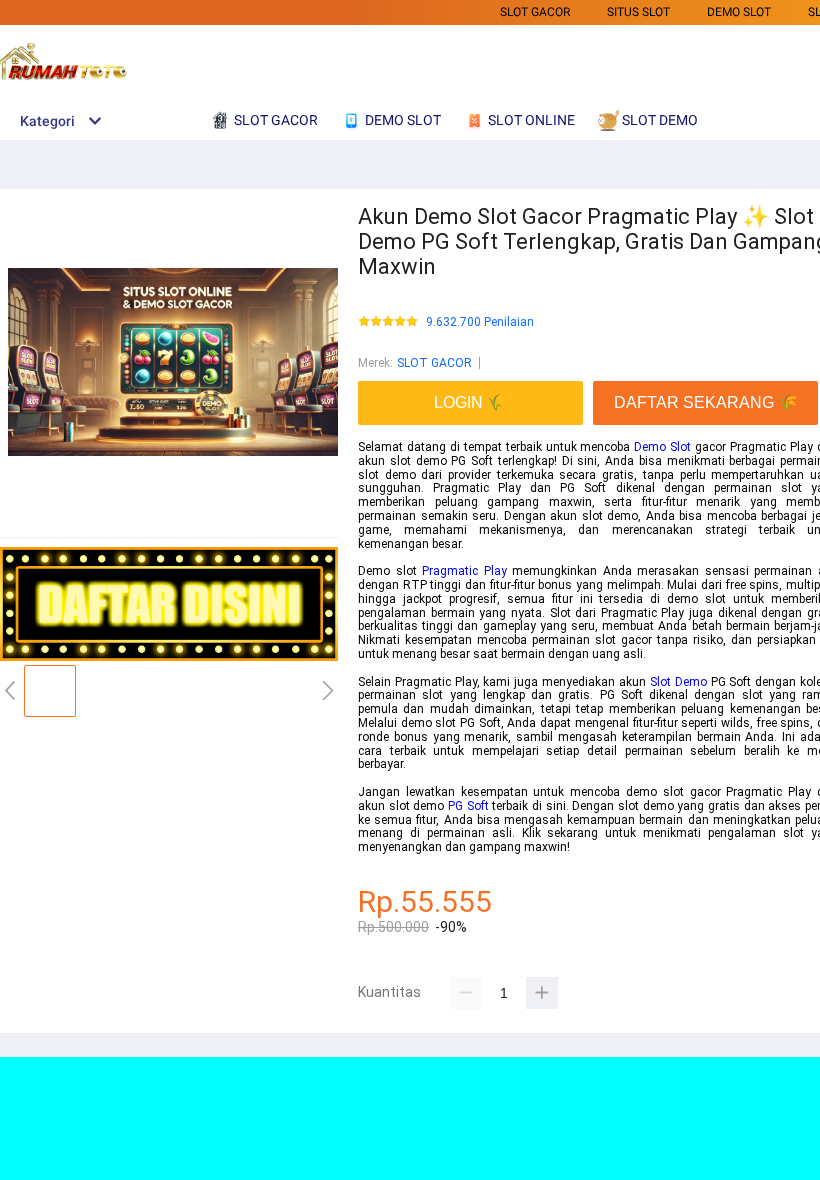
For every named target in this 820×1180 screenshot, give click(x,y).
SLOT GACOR (535, 12)
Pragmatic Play (464, 571)
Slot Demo (678, 682)
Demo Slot (662, 447)
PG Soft (468, 806)
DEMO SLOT (739, 12)
